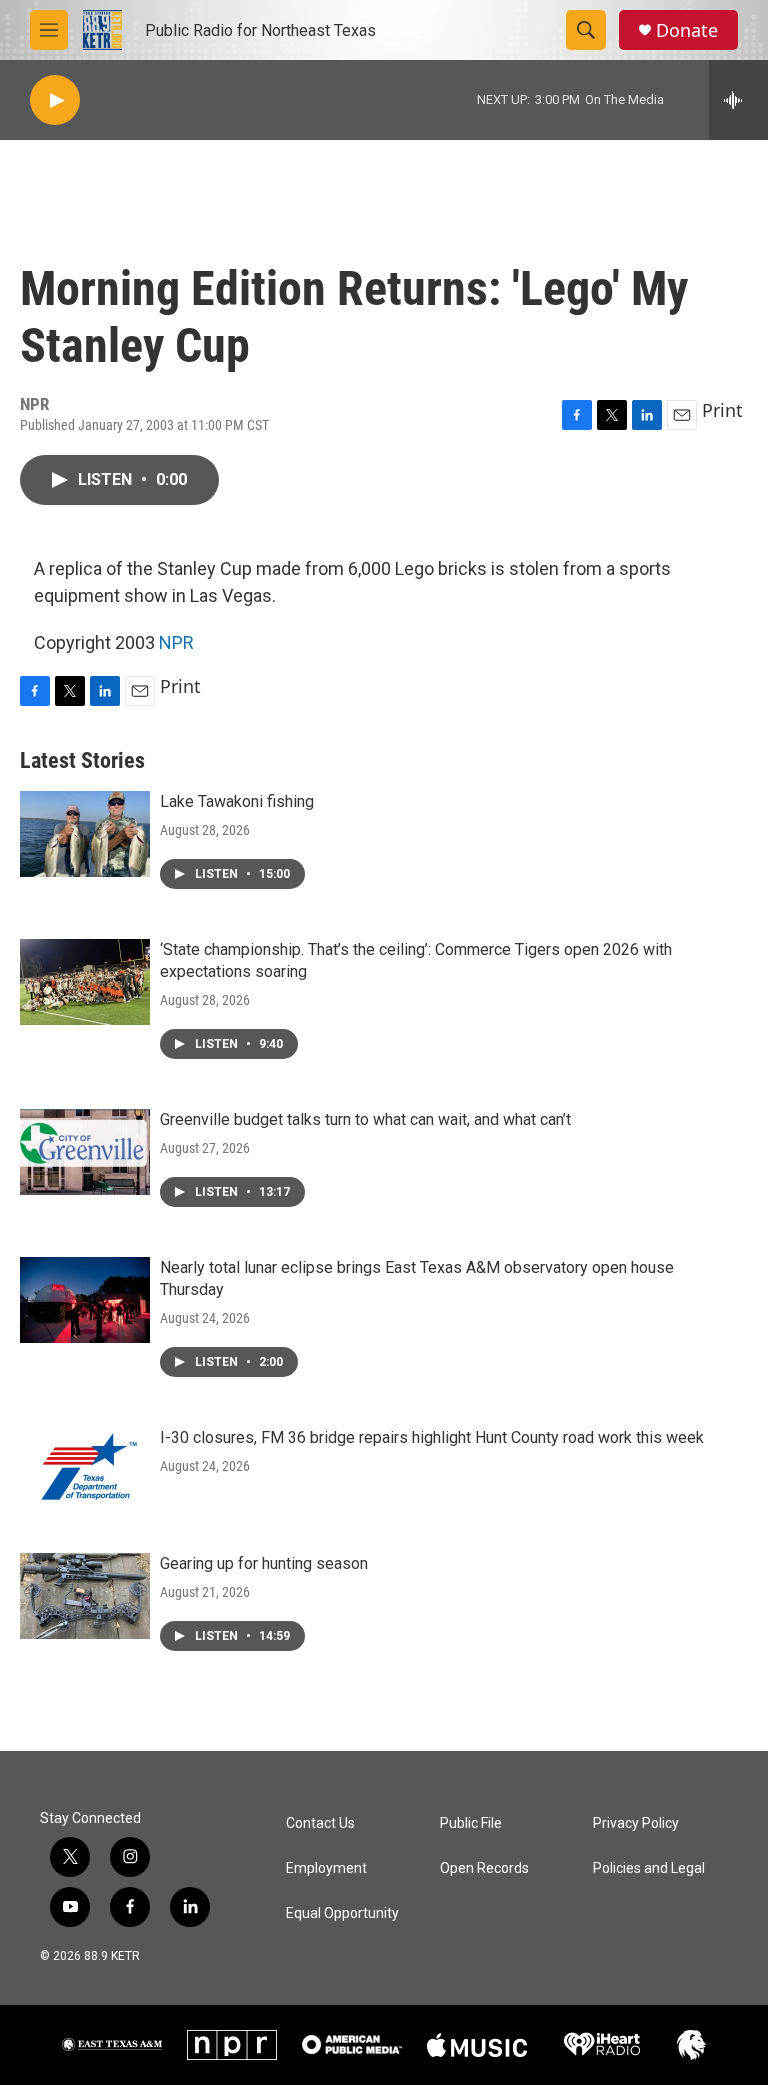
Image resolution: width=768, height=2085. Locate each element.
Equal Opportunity (342, 1913)
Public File (471, 1823)
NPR (176, 642)
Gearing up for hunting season (264, 1563)
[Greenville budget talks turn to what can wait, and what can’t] (85, 1152)
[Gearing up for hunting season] (85, 1596)
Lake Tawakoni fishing (237, 801)
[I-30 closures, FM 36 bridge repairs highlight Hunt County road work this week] (85, 1470)
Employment (326, 1868)
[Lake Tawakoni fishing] (85, 834)
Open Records (484, 1868)
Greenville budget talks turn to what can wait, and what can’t (365, 1119)
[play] (55, 100)
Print (722, 410)
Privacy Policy (636, 1823)
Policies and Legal (649, 1868)
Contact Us (320, 1823)
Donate (687, 30)
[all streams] (738, 100)
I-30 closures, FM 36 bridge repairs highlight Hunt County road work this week (432, 1437)
